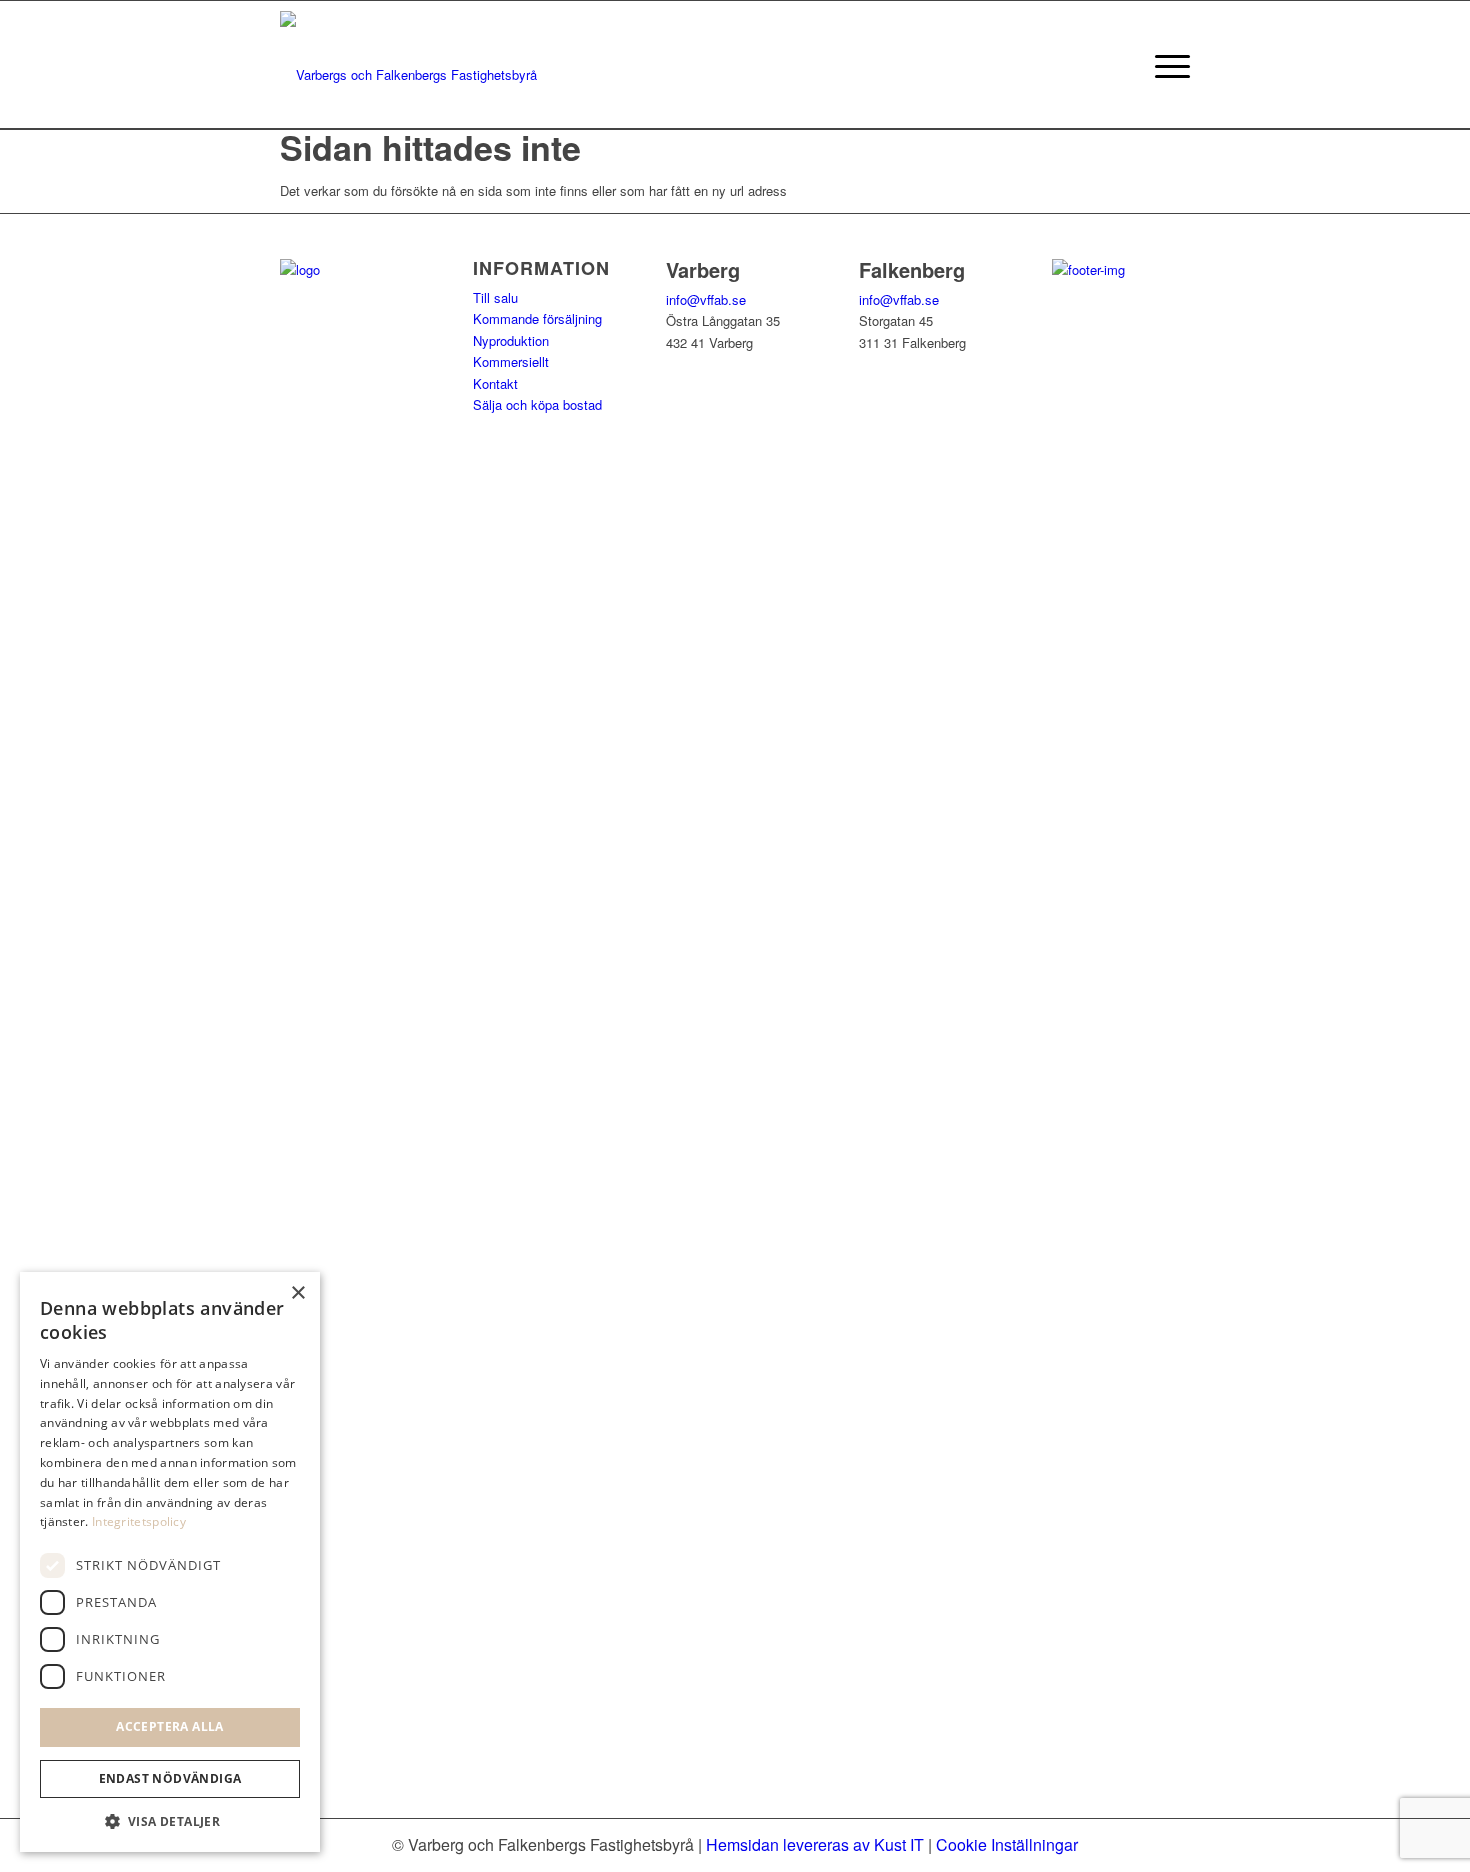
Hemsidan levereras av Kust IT (815, 1844)
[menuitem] (1166, 65)
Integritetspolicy (139, 1521)
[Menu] (1166, 65)
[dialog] (170, 1562)
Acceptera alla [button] (170, 1726)
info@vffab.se (706, 299)
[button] (170, 1821)
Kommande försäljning (537, 318)
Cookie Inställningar (1007, 1844)
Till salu (495, 297)
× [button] (297, 1293)
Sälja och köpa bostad (537, 404)
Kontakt (495, 383)
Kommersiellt (511, 361)
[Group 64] (408, 65)
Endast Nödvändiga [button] (170, 1778)
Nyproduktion (511, 340)
